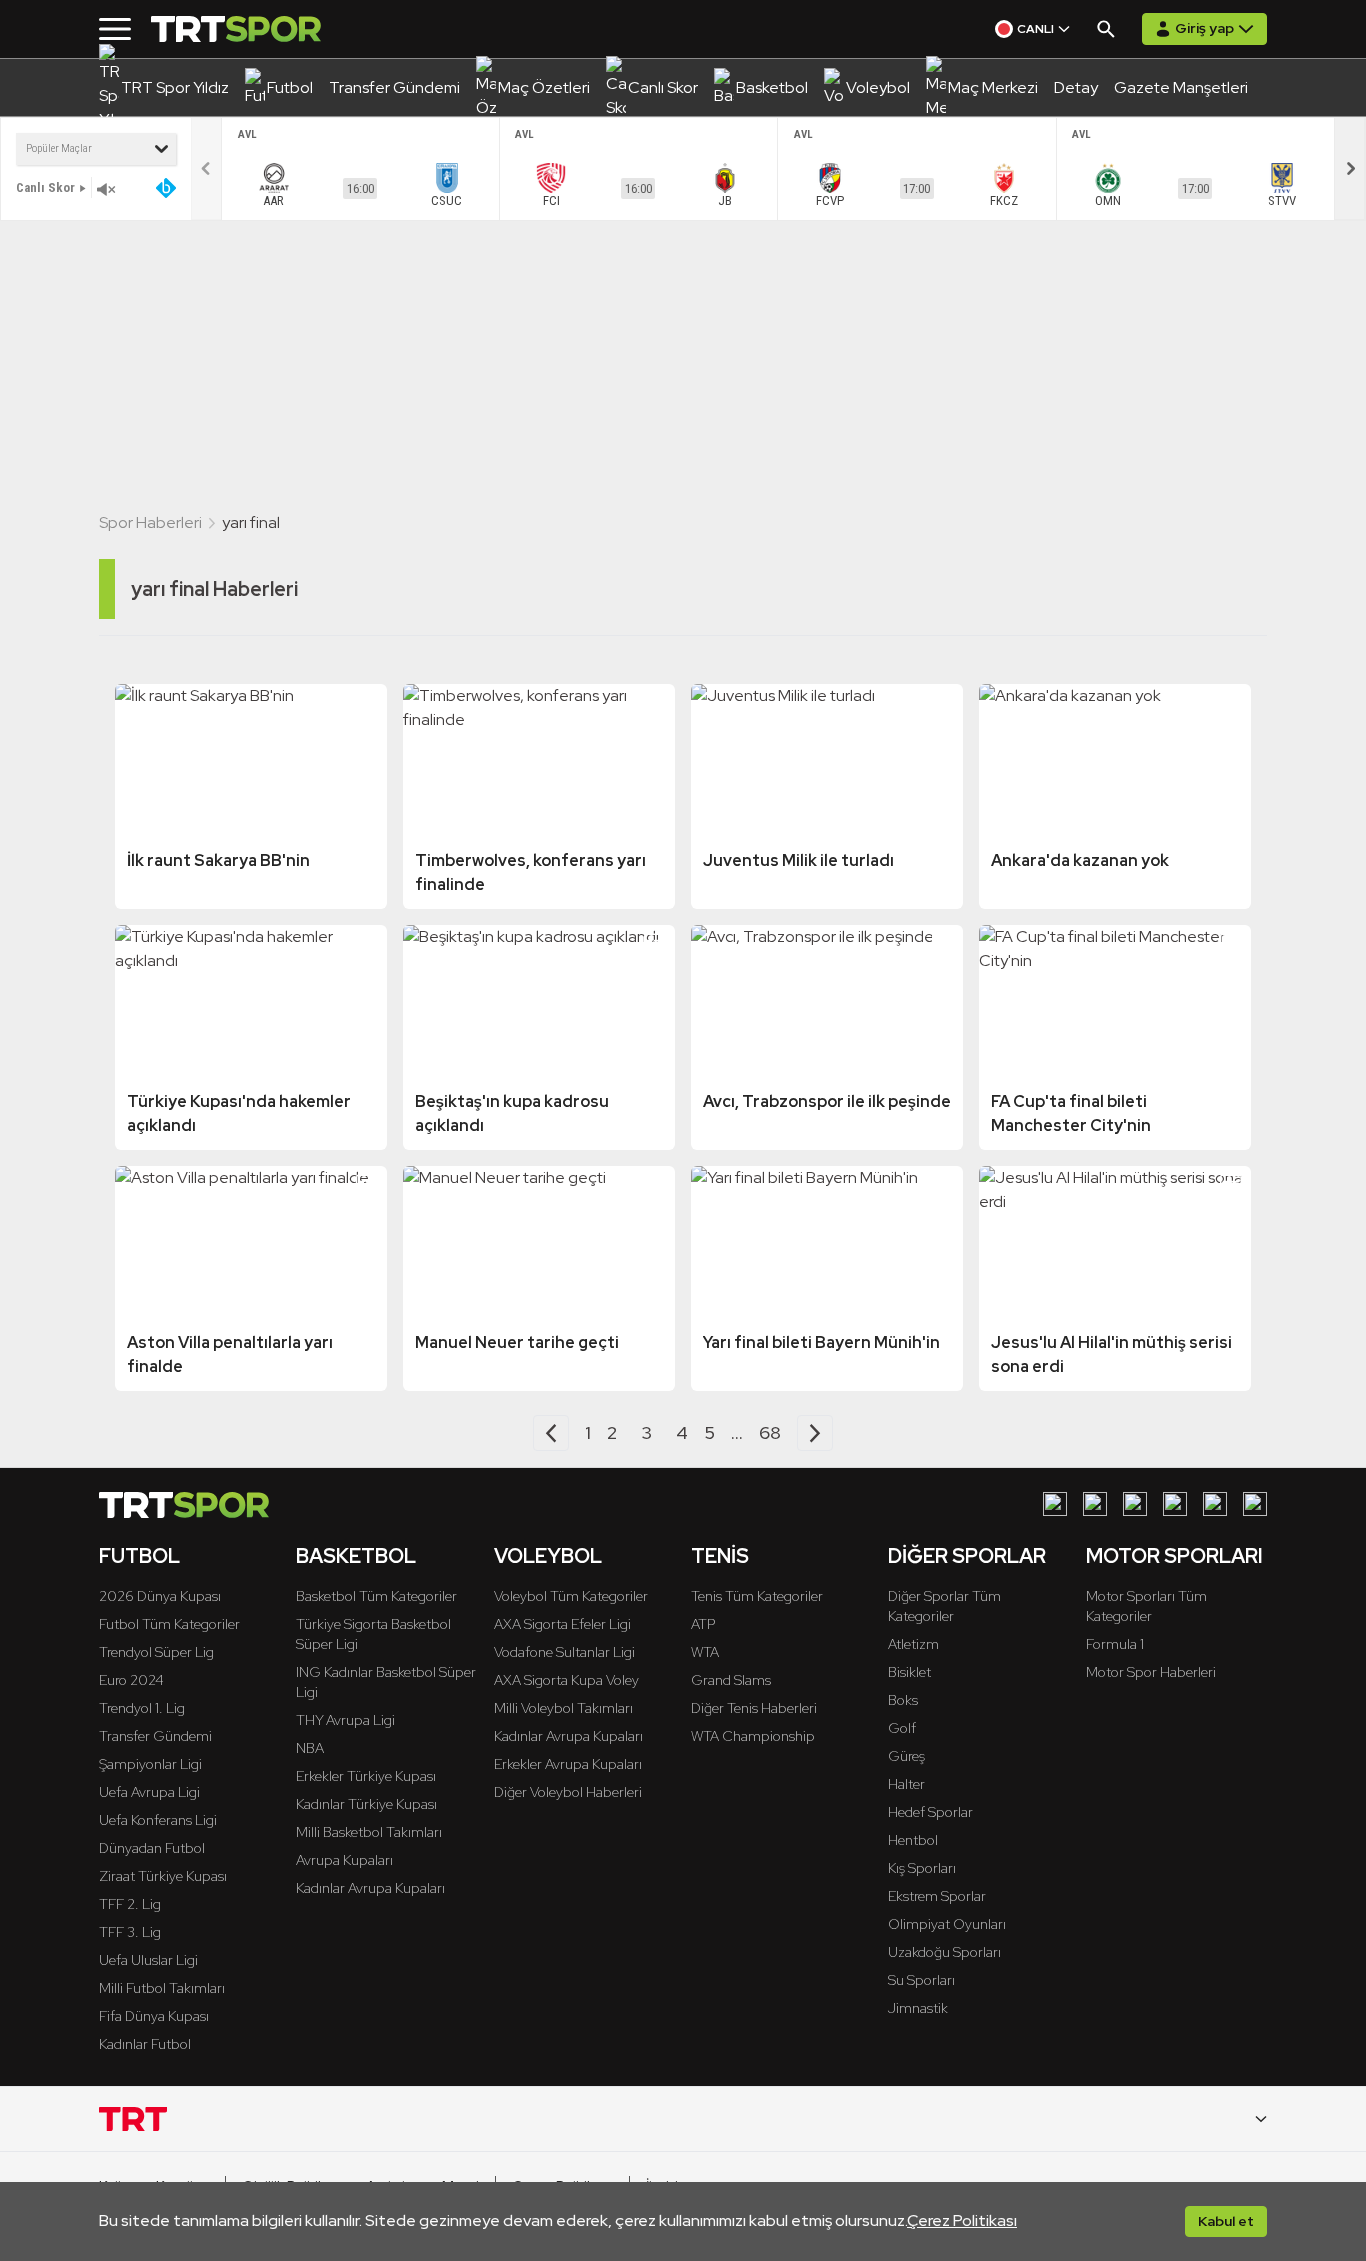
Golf (902, 1728)
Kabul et (1226, 2221)
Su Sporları (921, 1980)
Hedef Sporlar (930, 1812)
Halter (906, 1784)
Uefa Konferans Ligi (158, 1820)
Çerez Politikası (962, 2220)
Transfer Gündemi (155, 1736)
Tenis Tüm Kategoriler (757, 1596)
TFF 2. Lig (130, 1904)
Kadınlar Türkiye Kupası (366, 1804)
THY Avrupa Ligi (345, 1720)
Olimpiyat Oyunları (947, 1924)
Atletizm (913, 1644)
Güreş (906, 1756)
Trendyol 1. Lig (142, 1708)
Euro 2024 (131, 1680)
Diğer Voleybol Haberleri (568, 1792)
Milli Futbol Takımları (162, 1988)
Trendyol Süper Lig (156, 1652)
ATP (703, 1624)
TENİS (720, 1556)
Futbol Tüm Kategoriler (169, 1624)
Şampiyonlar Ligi (150, 1764)
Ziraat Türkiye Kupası (163, 1876)
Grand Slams (731, 1680)
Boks (903, 1700)
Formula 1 (1115, 1644)
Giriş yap (1204, 28)
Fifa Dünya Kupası (154, 2016)
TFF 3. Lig (130, 1932)
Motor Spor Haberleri (1151, 1672)
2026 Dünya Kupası (160, 1596)
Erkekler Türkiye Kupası (366, 1776)
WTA (705, 1652)
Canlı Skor (45, 187)
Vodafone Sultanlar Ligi (564, 1652)
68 (770, 1432)
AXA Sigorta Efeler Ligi (562, 1624)
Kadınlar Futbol (145, 2044)
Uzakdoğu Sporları (944, 1952)
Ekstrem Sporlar (937, 1896)
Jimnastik (918, 2008)
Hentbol (913, 1840)
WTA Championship (753, 1736)
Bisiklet (909, 1672)
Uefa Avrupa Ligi (149, 1792)
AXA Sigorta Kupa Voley (566, 1680)
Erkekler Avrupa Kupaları (568, 1764)
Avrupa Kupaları (344, 1860)
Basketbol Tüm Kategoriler (376, 1596)
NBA (310, 1748)
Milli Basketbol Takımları (369, 1832)
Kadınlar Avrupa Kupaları (370, 1888)
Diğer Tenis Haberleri (754, 1708)
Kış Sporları (922, 1868)
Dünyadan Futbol (152, 1848)
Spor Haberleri (150, 522)
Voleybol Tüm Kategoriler (571, 1596)
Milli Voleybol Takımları (563, 1708)
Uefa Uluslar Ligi (148, 1960)
